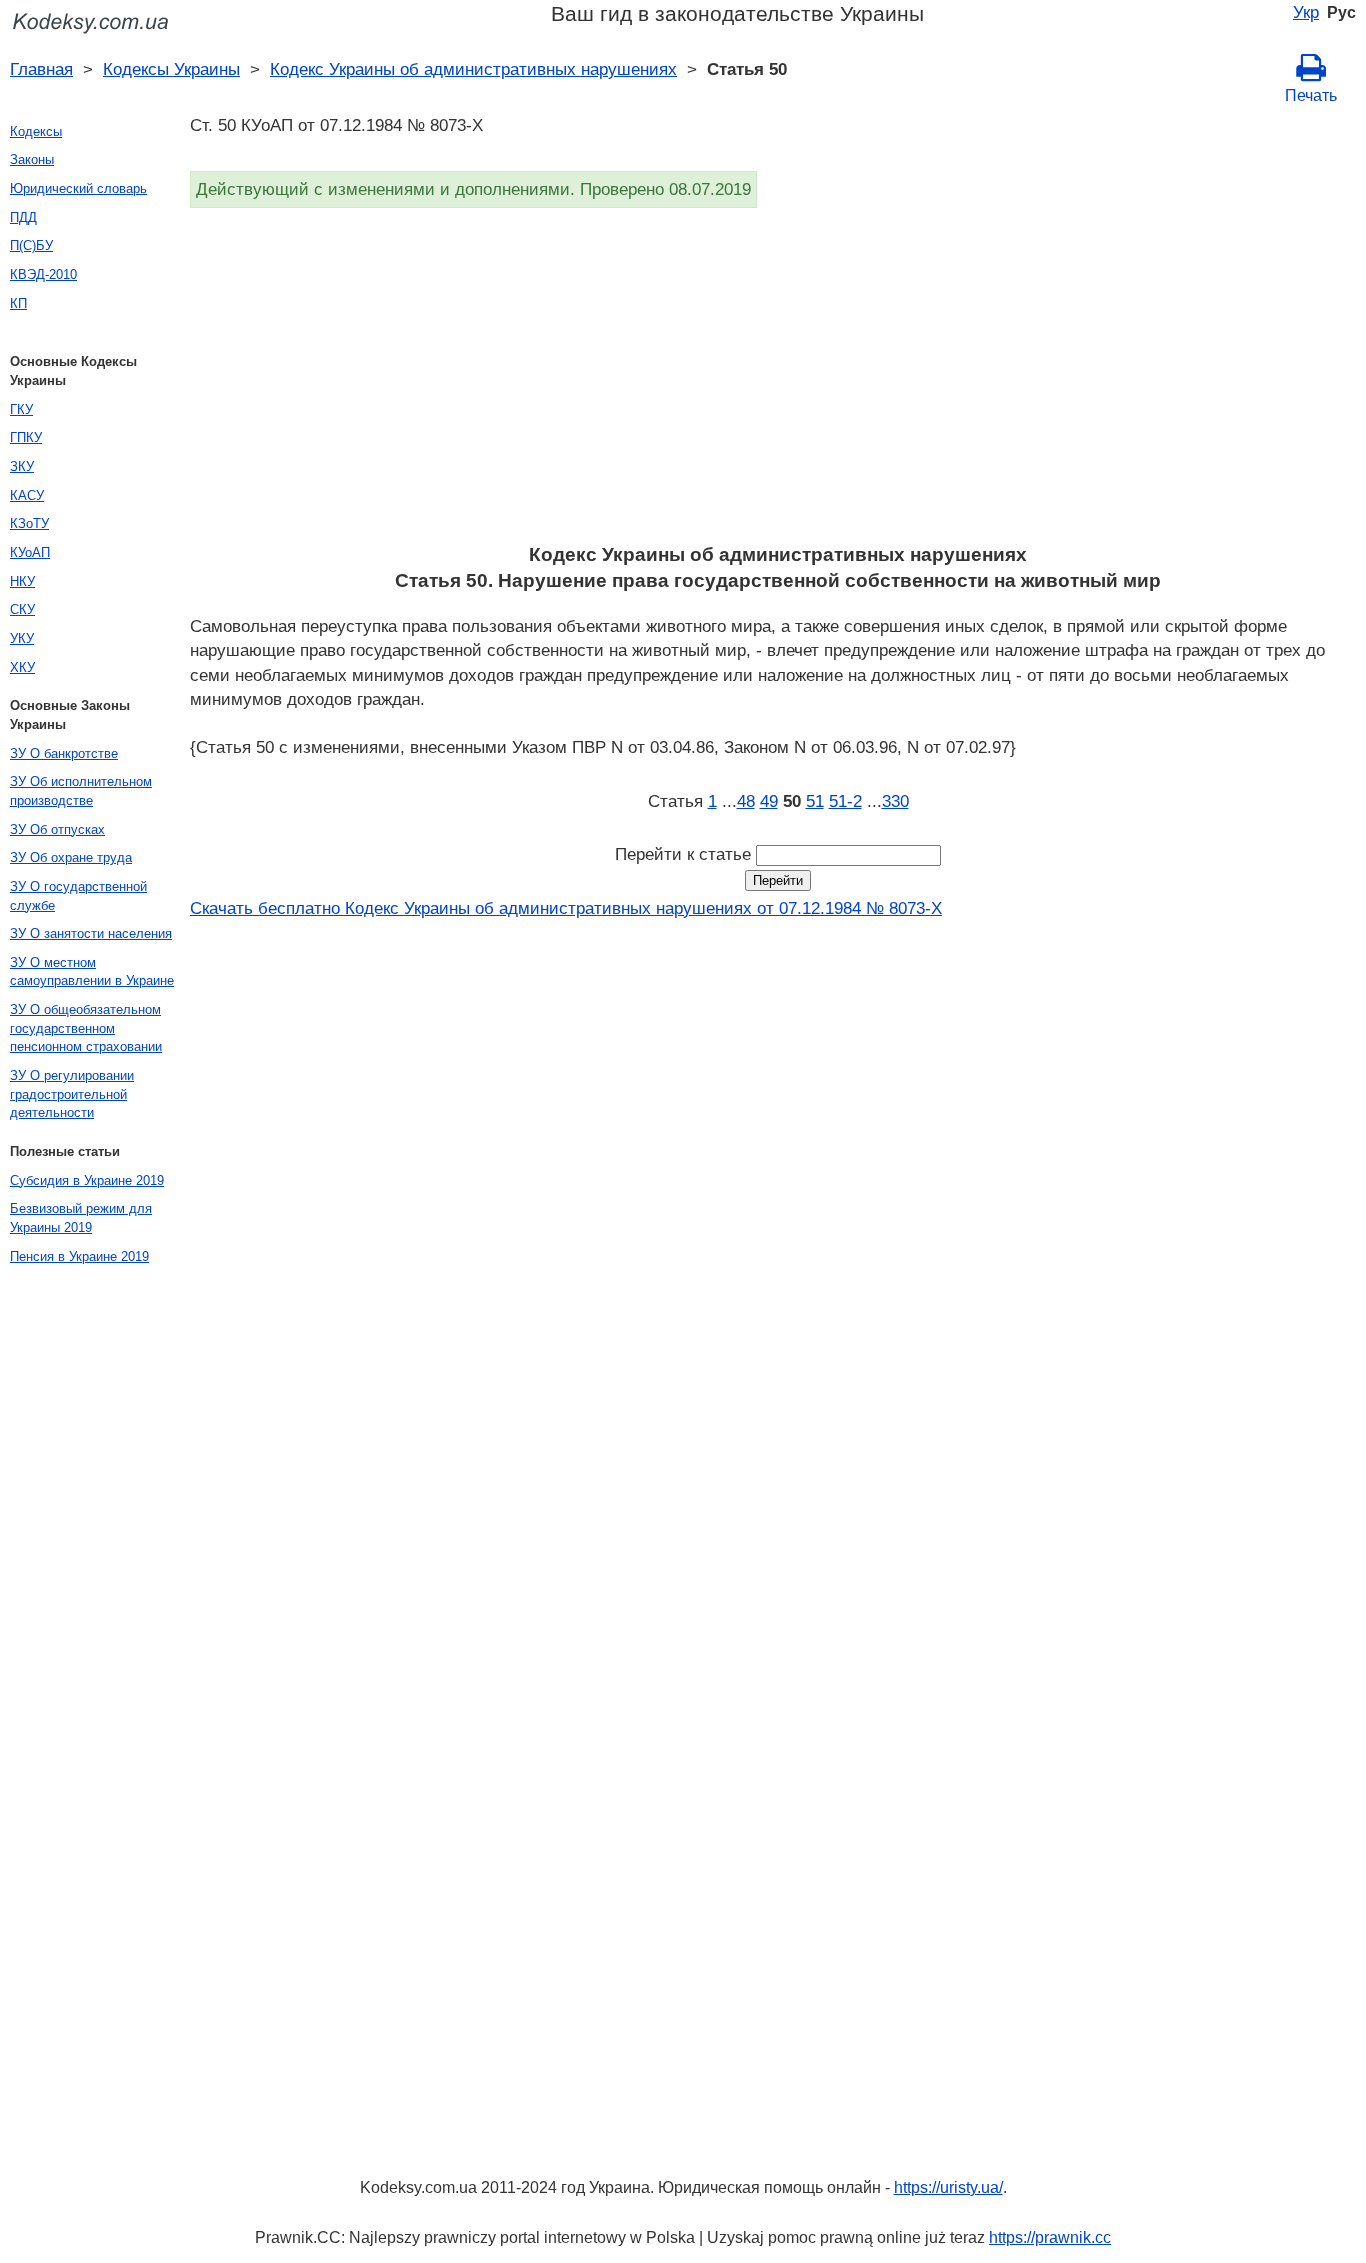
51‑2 (845, 801)
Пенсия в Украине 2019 (79, 1256)
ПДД (23, 217)
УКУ (22, 638)
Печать (1311, 95)
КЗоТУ (29, 523)
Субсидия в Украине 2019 (87, 1180)
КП (18, 303)
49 (769, 801)
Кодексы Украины (171, 69)
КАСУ (27, 495)
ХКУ (22, 667)
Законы (32, 159)
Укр (1306, 12)
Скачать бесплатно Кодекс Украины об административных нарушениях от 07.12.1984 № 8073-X (566, 908)
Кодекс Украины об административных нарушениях (473, 69)
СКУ (22, 609)
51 (815, 801)
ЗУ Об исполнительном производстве (81, 791)
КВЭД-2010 (43, 274)
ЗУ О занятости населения (91, 933)
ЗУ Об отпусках (57, 829)
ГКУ (21, 409)
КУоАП (30, 552)
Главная (41, 69)
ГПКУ (26, 437)
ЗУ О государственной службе (78, 896)
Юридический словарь (78, 188)
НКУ (22, 581)
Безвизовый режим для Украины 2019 (81, 1218)
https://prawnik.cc (1050, 2237)
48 (746, 801)
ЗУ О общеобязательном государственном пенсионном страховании (86, 1028)
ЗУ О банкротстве (64, 753)
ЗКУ (22, 466)
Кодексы (36, 131)
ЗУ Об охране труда (71, 857)
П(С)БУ (31, 245)
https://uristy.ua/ (948, 2187)
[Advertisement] (778, 382)
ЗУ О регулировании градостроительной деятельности (72, 1094)
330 (895, 801)
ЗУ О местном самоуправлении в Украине (92, 972)
